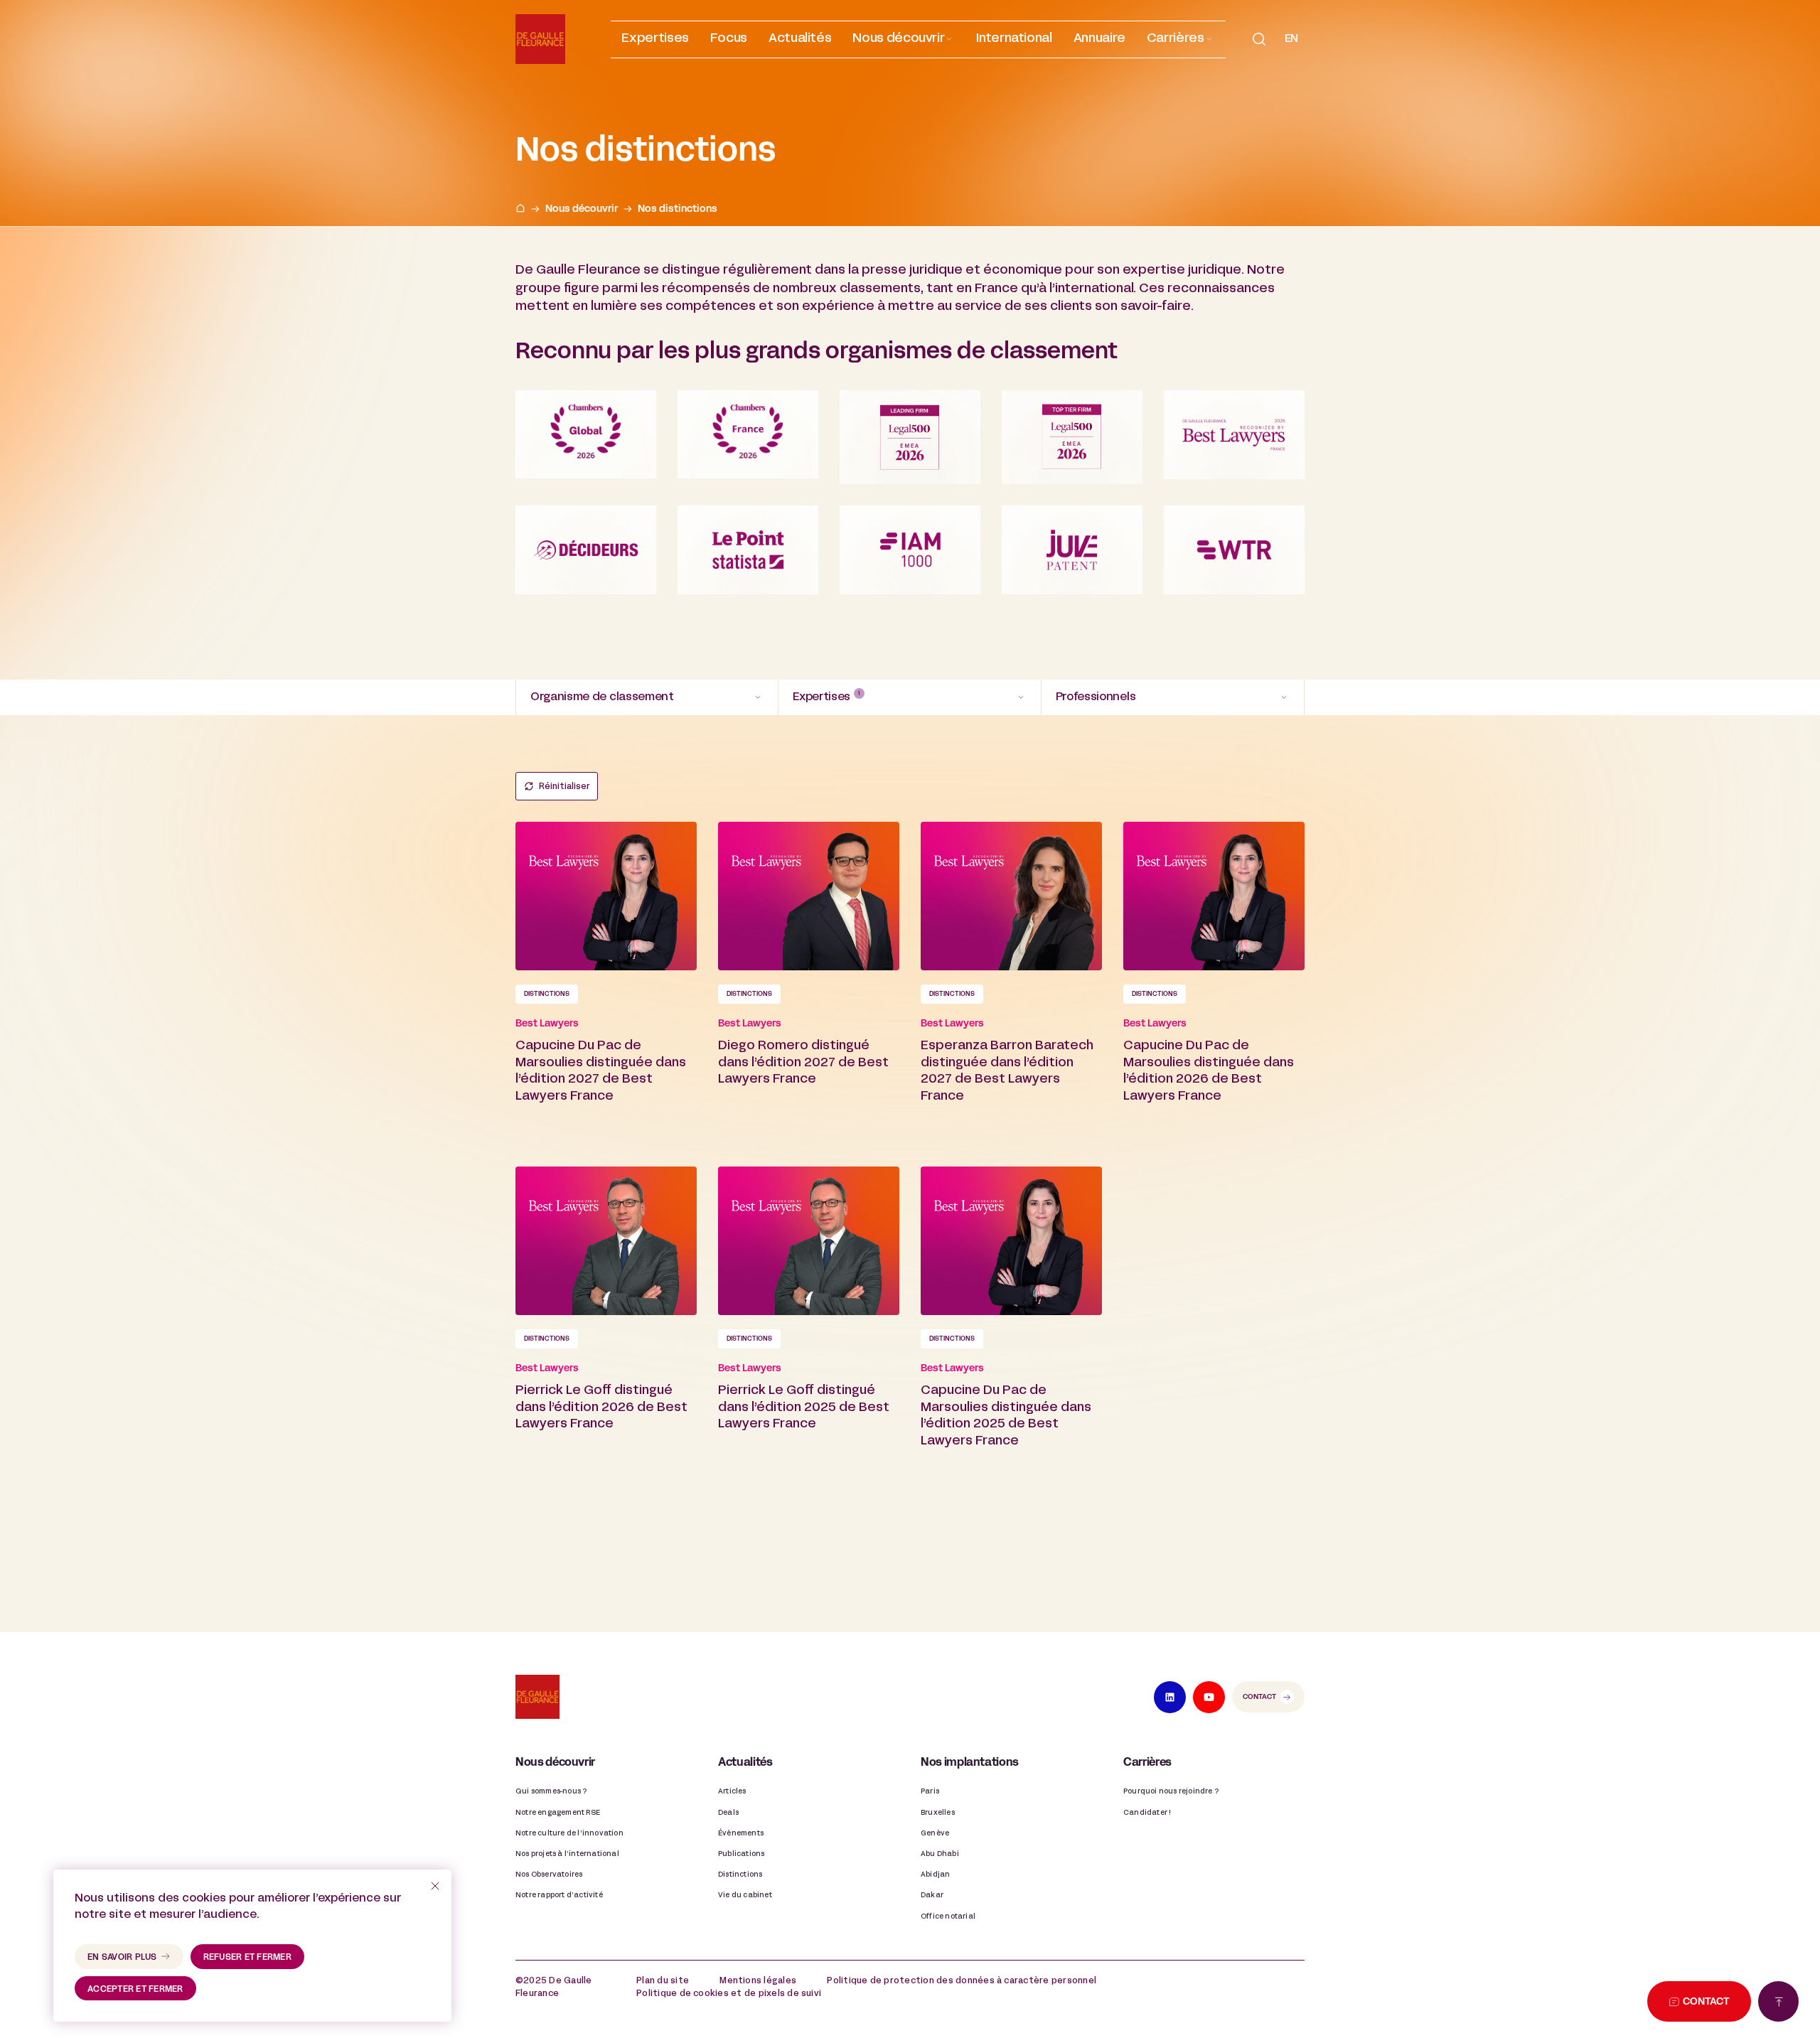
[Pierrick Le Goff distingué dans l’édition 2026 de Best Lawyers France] (606, 1328)
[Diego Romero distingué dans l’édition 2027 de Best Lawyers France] (809, 983)
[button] (904, 39)
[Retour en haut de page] (1778, 2001)
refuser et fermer (247, 1958)
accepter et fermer (135, 1990)
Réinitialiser (564, 787)
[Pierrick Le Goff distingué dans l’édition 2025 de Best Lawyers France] (809, 1328)
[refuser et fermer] (435, 1886)
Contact (1259, 1697)
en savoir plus (122, 1958)
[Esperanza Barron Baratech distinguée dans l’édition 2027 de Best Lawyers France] (1011, 983)
